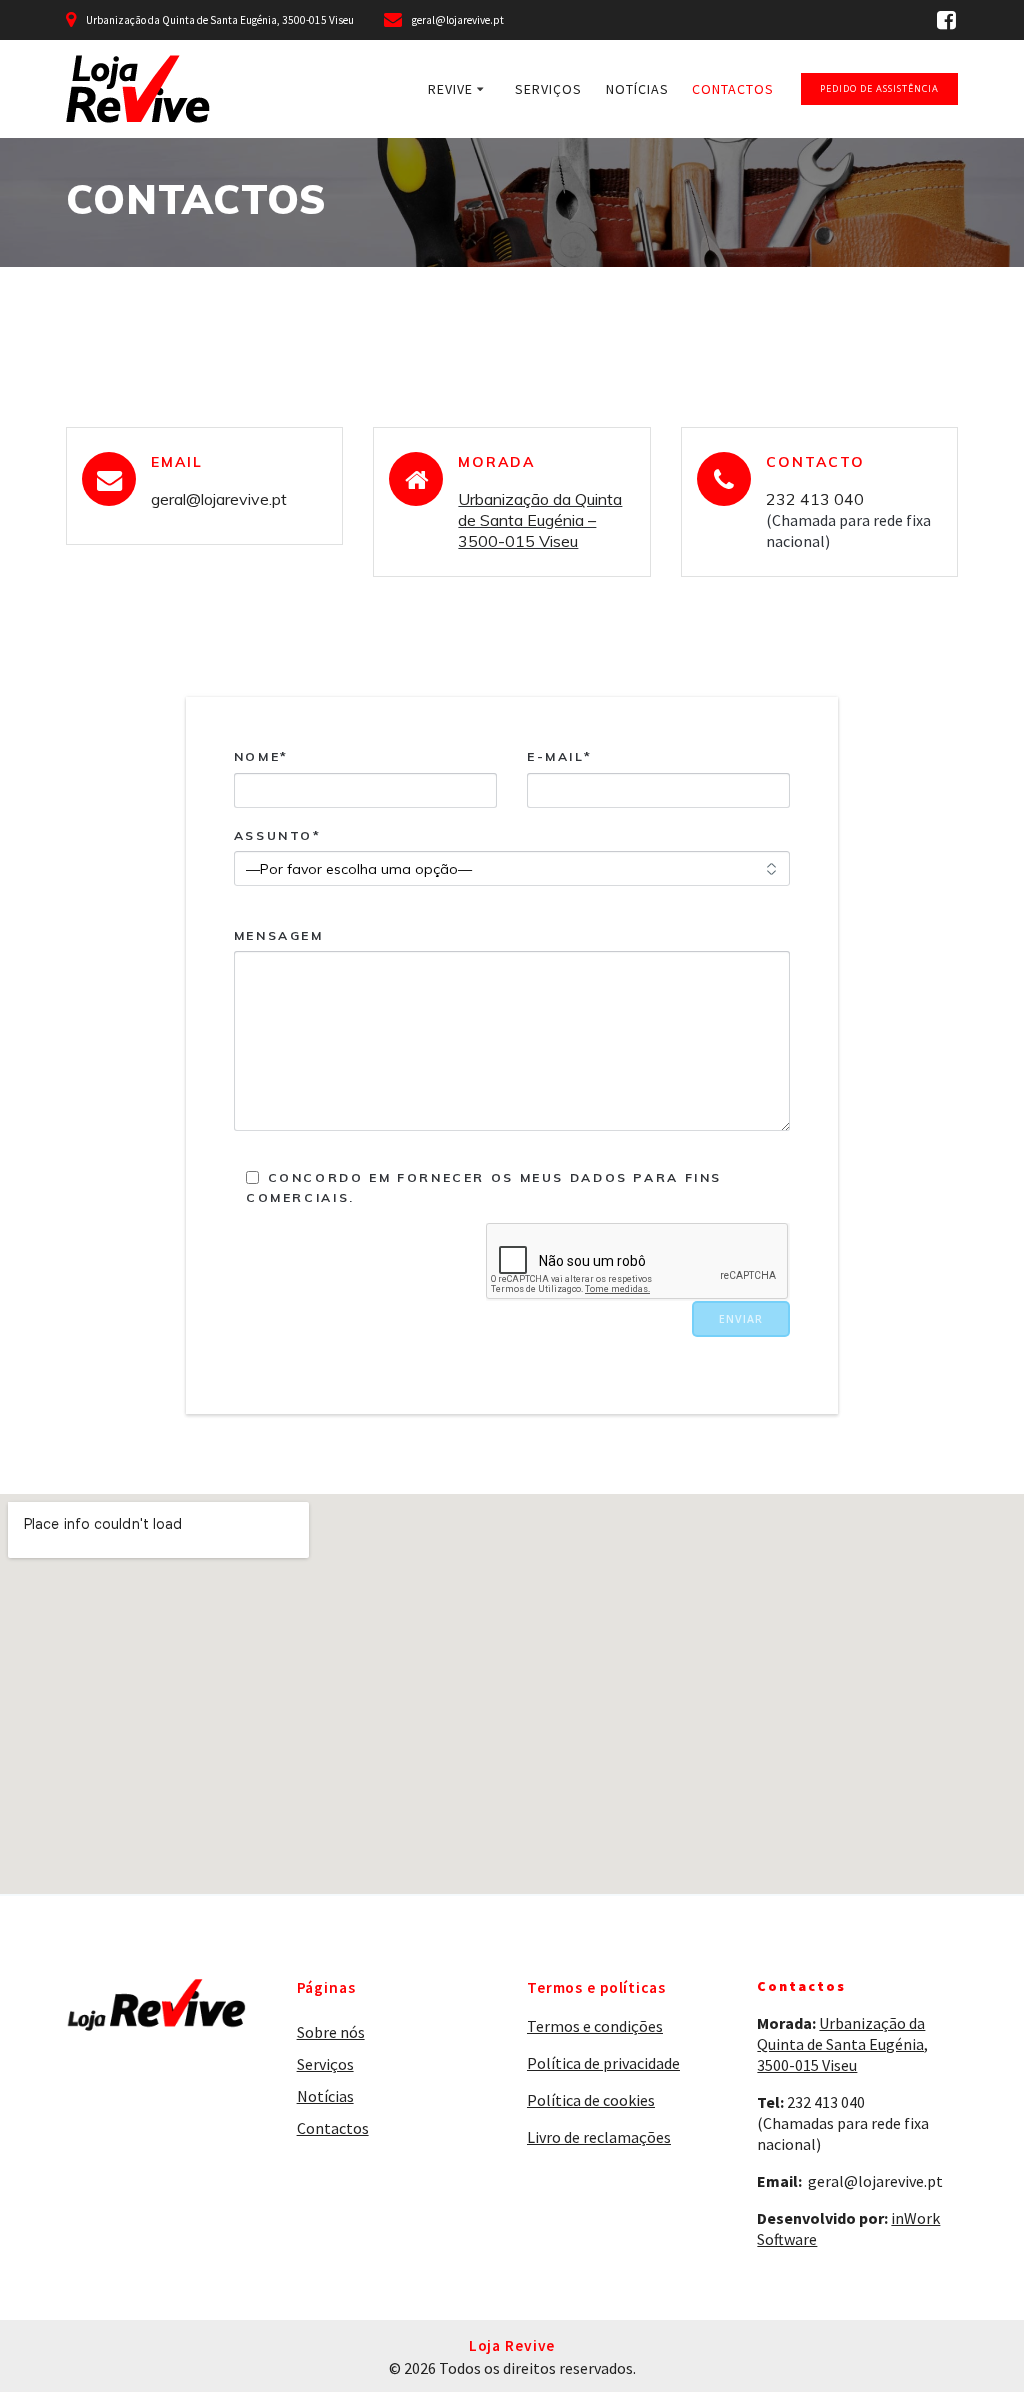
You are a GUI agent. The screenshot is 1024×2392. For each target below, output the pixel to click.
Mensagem (279, 935)
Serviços (548, 89)
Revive (450, 89)
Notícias (637, 89)
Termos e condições (595, 2026)
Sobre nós (331, 2032)
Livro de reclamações (599, 2137)
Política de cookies (591, 2100)
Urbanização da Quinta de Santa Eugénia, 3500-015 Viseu (842, 2044)
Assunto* (278, 835)
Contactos (733, 89)
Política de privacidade (603, 2063)
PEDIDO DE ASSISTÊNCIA (879, 88)
